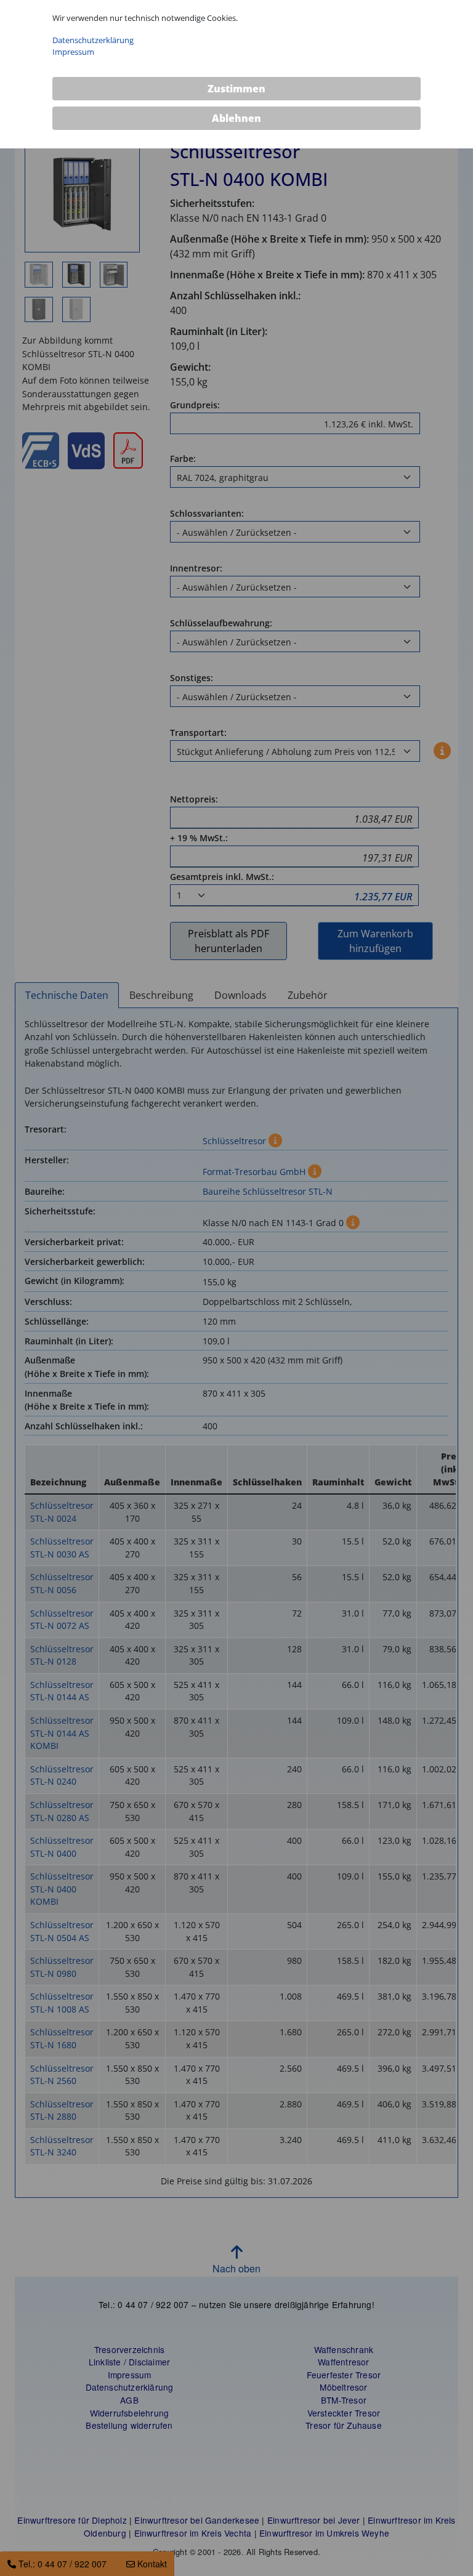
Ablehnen (236, 118)
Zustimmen (236, 89)
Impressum (73, 52)
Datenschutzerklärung (93, 40)
